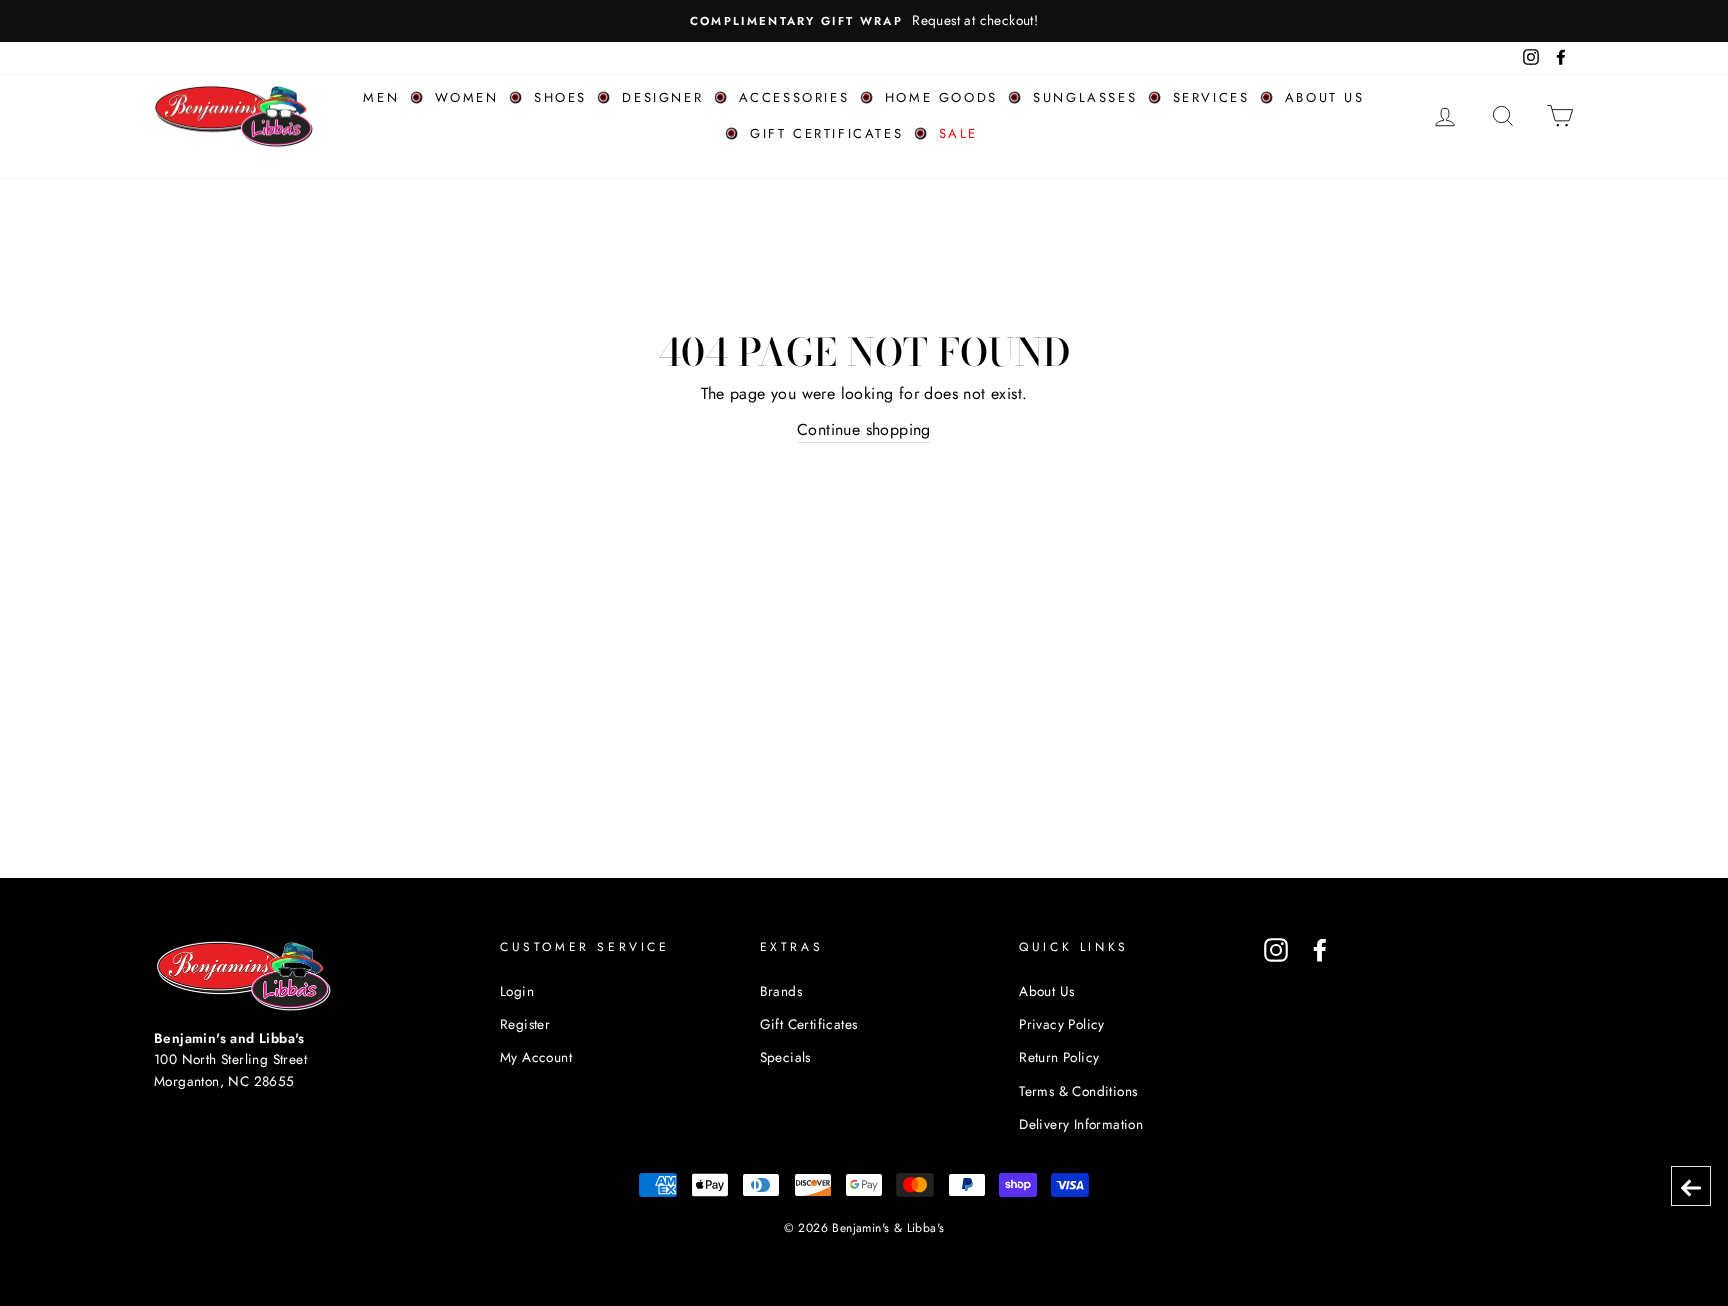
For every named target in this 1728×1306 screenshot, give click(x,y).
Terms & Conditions (1078, 1091)
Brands (781, 991)
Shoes (560, 97)
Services (1211, 97)
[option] (864, 21)
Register (525, 1024)
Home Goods (941, 97)
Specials (785, 1057)
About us (1325, 97)
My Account (536, 1057)
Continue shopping (864, 429)
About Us (1046, 991)
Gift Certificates (826, 133)
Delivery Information (1081, 1124)
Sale (958, 133)
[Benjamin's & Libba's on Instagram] (1276, 950)
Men (381, 97)
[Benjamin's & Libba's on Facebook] (1320, 950)
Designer (662, 97)
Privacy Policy (1062, 1024)
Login (517, 991)
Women (467, 97)
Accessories (794, 97)
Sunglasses (1085, 97)
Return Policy (1059, 1057)
